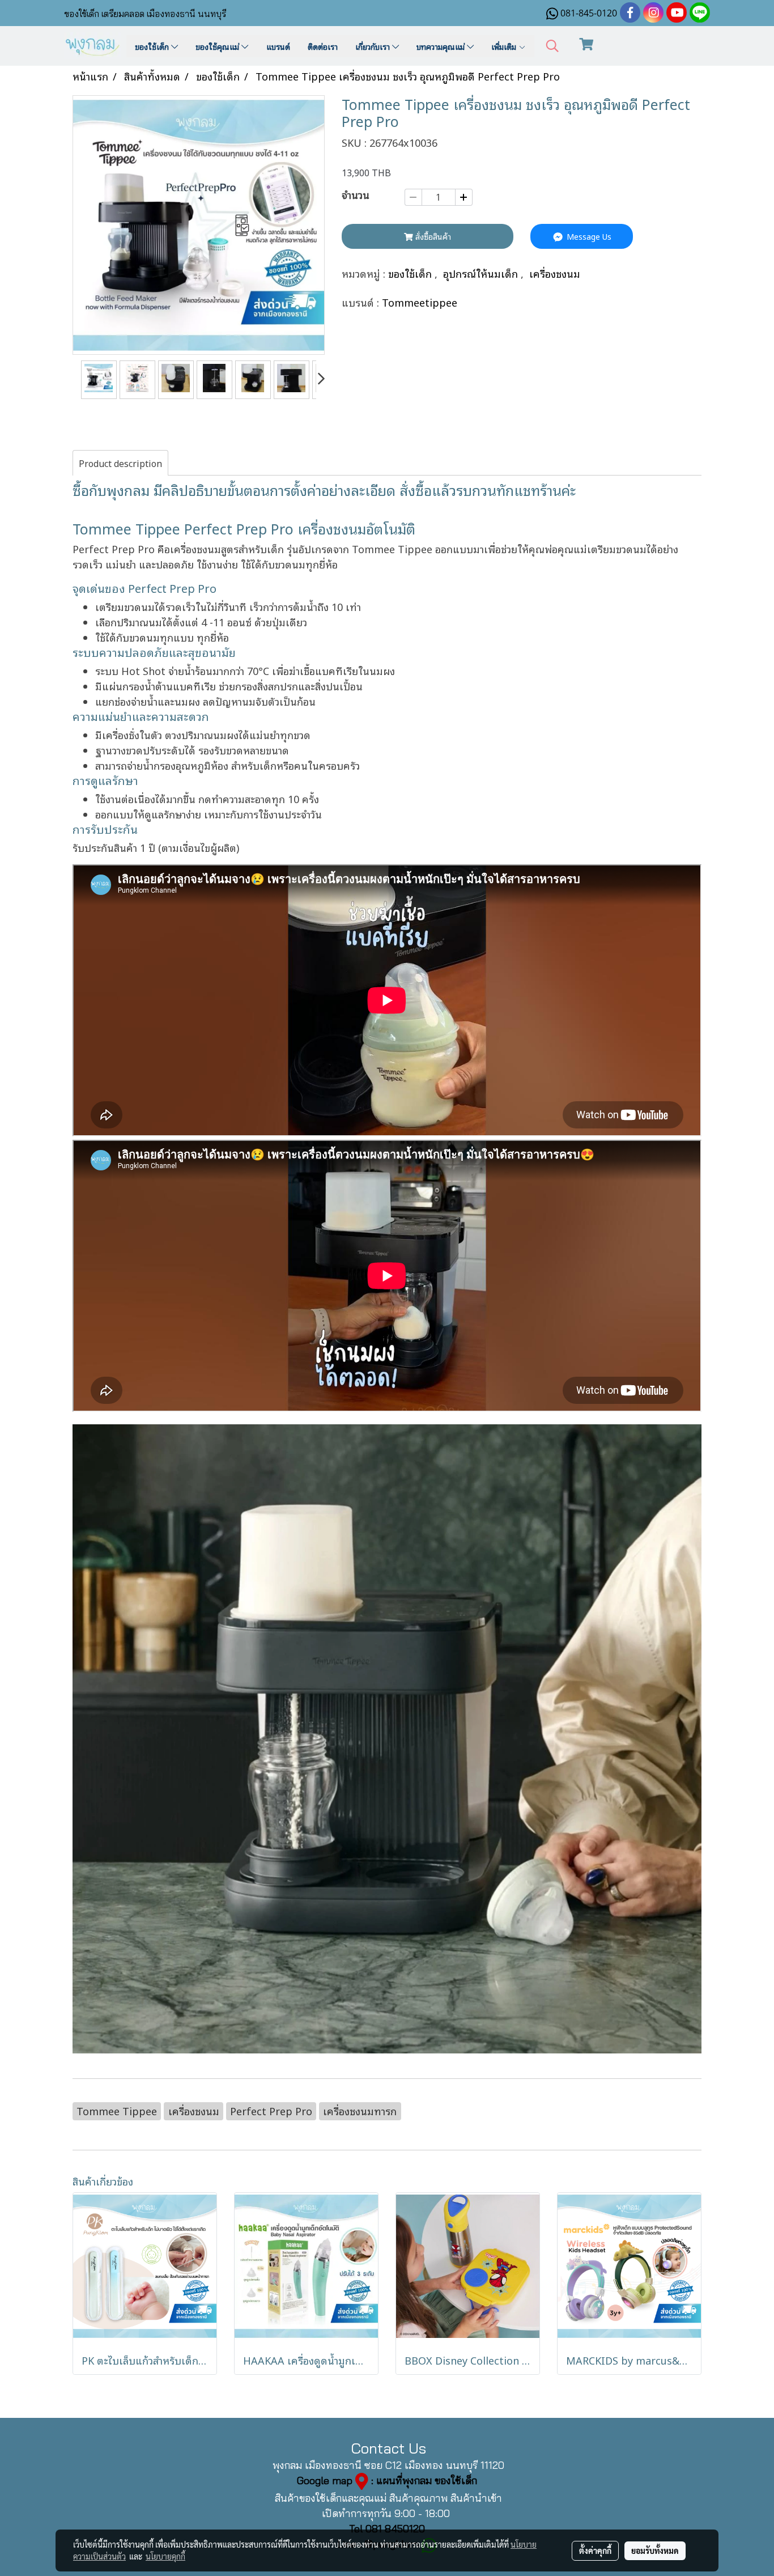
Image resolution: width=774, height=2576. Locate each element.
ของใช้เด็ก (153, 46)
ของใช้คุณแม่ (218, 46)
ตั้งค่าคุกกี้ (595, 2550)
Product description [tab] (120, 463)
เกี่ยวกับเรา (374, 46)
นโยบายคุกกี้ (165, 2556)
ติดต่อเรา (323, 46)
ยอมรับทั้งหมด (655, 2550)
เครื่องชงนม (555, 273)
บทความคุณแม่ (442, 46)
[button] (552, 46)
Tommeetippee (420, 302)
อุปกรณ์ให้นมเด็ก (482, 273)
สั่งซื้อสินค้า (432, 236)
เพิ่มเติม (505, 46)
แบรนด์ (278, 46)
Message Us (588, 236)
